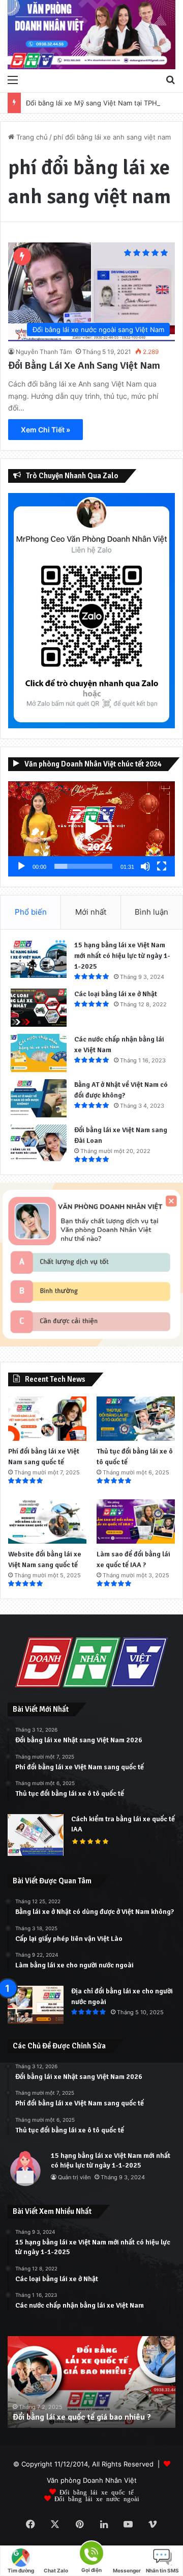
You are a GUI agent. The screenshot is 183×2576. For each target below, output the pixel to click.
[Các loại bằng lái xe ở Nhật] (39, 1008)
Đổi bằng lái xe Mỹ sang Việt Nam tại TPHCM (97, 103)
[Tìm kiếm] (170, 79)
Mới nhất (91, 912)
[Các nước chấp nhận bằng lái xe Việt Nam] (39, 1053)
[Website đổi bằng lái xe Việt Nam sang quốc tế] (47, 1522)
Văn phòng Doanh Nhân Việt (92, 2480)
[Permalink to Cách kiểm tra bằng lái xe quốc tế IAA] (36, 1853)
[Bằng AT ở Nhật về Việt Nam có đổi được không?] (39, 1098)
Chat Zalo (56, 2570)
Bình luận (151, 912)
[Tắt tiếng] (145, 866)
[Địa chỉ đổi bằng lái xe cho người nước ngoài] (36, 2005)
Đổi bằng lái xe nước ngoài (97, 2498)
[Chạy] (21, 866)
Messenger (127, 2570)
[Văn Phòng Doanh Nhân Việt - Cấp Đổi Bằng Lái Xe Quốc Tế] (91, 35)
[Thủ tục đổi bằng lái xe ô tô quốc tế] (136, 1419)
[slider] (83, 866)
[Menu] (13, 79)
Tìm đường (21, 2570)
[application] (91, 829)
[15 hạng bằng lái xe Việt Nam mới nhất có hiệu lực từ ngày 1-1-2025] (39, 959)
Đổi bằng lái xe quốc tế (97, 2492)
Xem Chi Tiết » (45, 430)
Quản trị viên (74, 2177)
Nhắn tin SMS (162, 2570)
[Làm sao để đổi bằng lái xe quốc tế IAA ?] (136, 1522)
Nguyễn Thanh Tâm (44, 352)
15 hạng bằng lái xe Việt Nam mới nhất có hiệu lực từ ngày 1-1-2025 (122, 956)
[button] (91, 829)
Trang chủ (31, 137)
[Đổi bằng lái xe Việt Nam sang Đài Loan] (39, 1144)
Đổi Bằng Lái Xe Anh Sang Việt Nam (84, 365)
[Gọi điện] (91, 2552)
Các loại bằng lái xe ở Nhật (116, 994)
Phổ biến (31, 912)
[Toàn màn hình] (162, 866)
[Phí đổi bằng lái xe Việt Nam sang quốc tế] (47, 1419)
